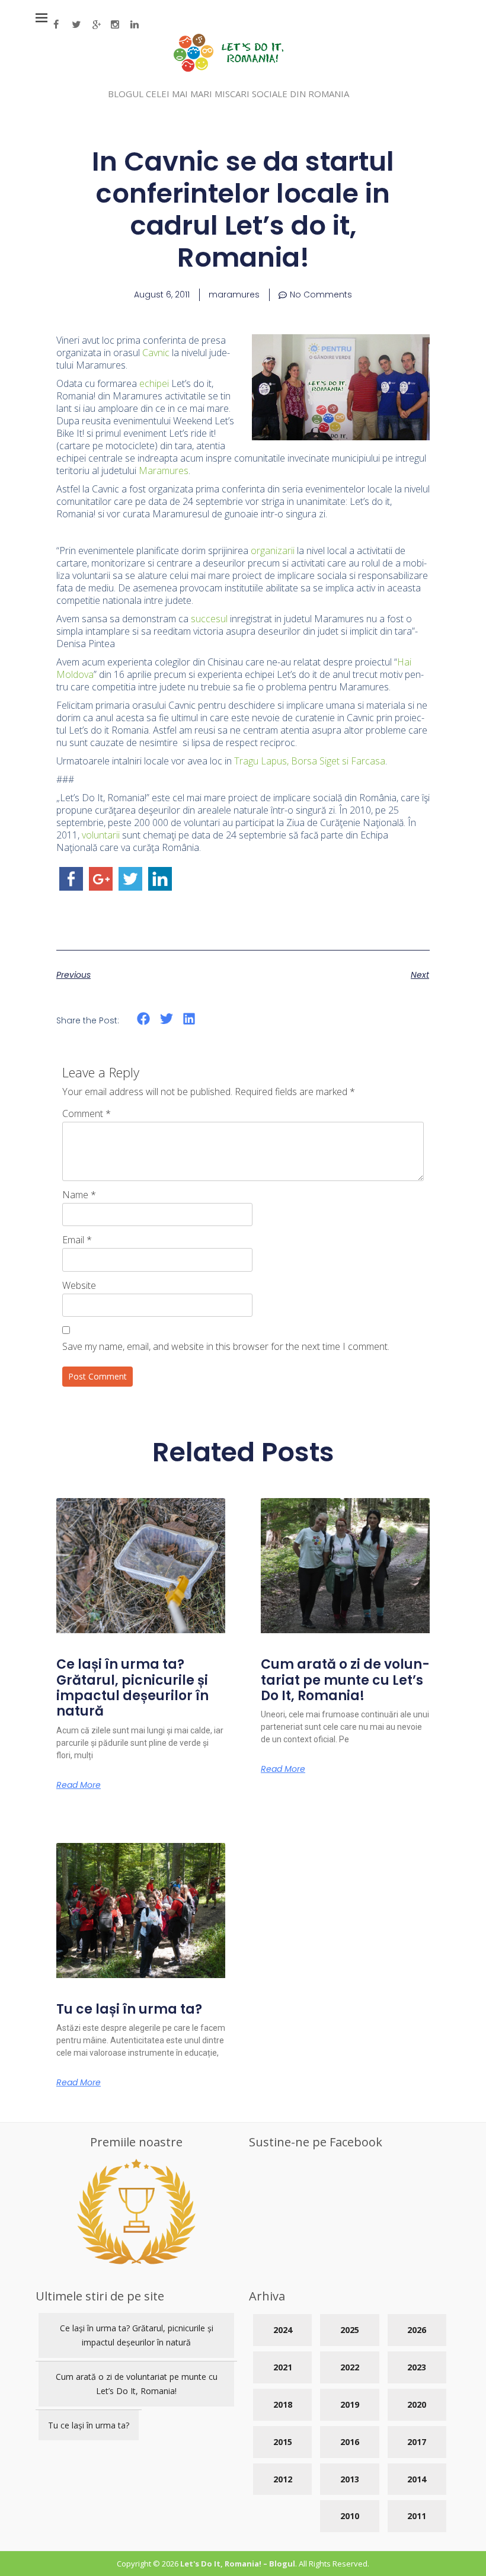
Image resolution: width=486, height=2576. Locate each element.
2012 (283, 2479)
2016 (350, 2442)
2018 (283, 2404)
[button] (144, 1019)
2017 (417, 2442)
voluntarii (101, 835)
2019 (350, 2404)
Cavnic (156, 353)
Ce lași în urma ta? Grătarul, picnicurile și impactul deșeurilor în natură (132, 1688)
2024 (283, 2330)
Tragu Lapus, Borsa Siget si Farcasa (310, 761)
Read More (79, 1785)
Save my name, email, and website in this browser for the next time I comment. (226, 1346)
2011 (417, 2516)
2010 (350, 2516)
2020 (417, 2404)
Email (77, 1240)
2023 (417, 2367)
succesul (209, 619)
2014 (417, 2479)
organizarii (273, 551)
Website (79, 1285)
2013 (350, 2479)
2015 (283, 2442)
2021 (283, 2367)
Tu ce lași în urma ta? (129, 2009)
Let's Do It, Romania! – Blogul (238, 2564)
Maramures (164, 471)
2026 (417, 2330)
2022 (350, 2367)
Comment (87, 1113)
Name (79, 1195)
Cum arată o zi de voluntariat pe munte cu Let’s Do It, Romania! (345, 1680)
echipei (154, 383)
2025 (350, 2330)
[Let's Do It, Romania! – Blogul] (228, 68)
